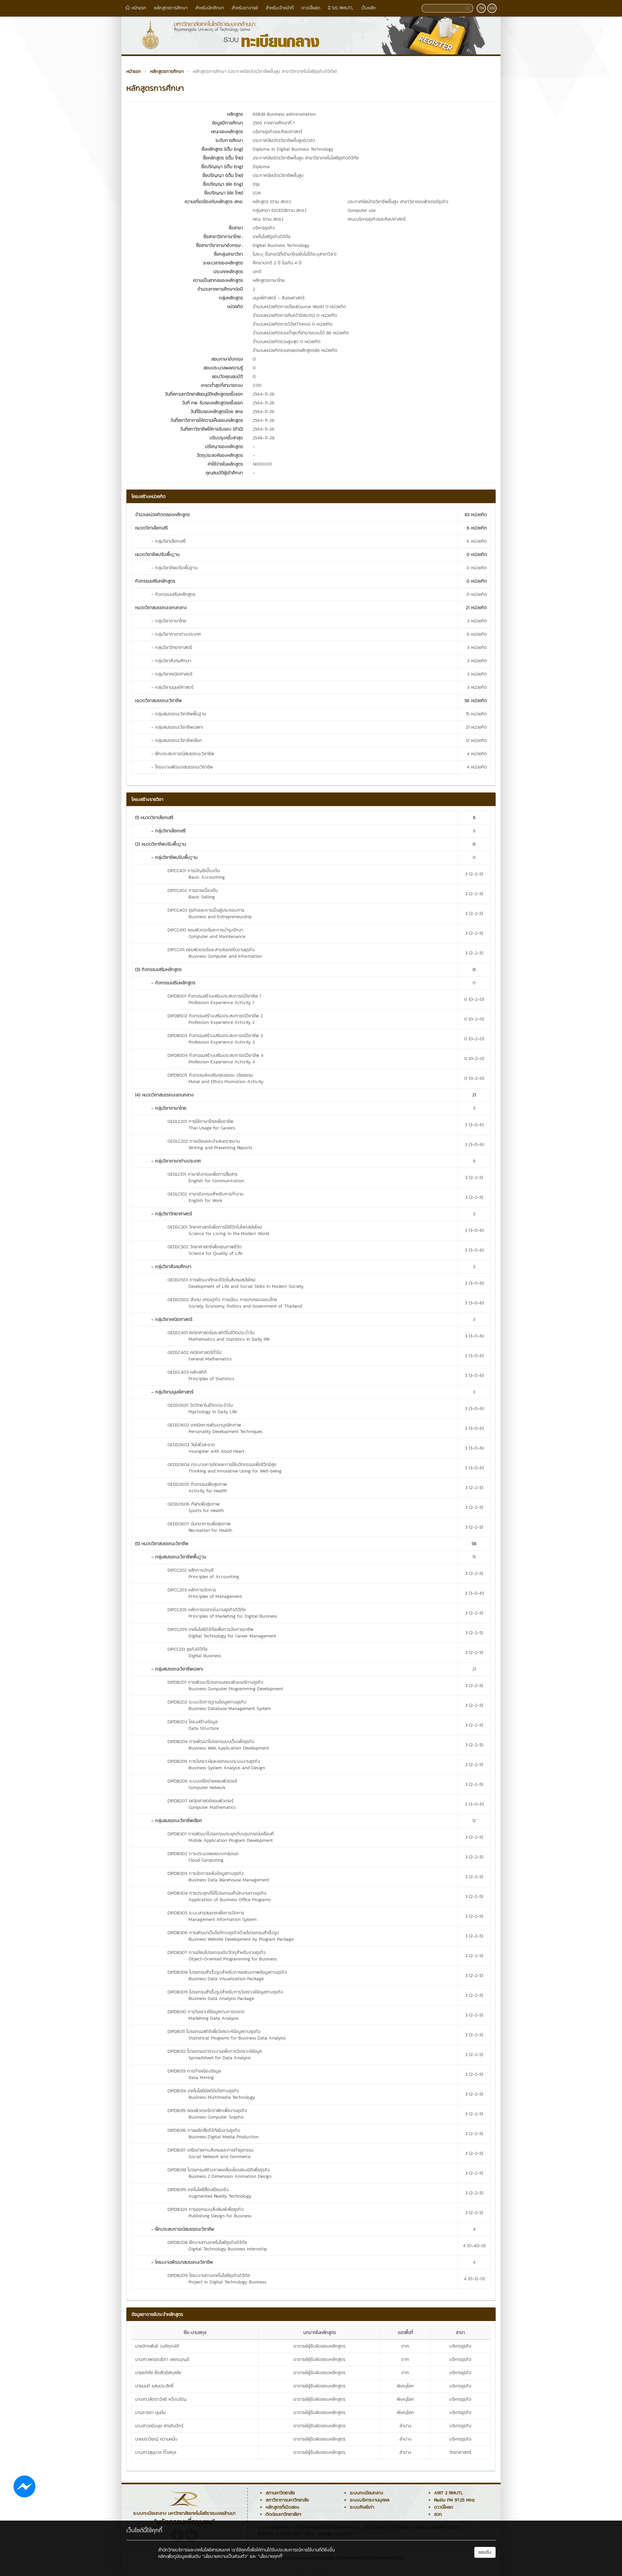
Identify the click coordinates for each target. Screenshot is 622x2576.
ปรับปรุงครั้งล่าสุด (226, 438)
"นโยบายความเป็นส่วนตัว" (225, 2556)
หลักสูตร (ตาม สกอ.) (272, 202)
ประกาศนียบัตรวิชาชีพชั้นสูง (278, 175)
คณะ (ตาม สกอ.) (268, 219)
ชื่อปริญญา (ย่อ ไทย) (224, 193)
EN (492, 8)
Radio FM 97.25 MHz (455, 2500)
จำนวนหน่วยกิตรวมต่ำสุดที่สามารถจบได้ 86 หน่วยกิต (301, 333)
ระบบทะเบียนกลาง (367, 2493)
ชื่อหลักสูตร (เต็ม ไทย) (223, 158)
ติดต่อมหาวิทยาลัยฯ (283, 2514)
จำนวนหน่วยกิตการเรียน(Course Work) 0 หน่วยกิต (299, 307)
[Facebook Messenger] (24, 2486)
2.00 (257, 385)
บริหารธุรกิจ (264, 228)
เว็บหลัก (369, 8)
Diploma (261, 167)
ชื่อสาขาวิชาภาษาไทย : (223, 237)
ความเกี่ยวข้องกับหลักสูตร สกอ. (214, 202)
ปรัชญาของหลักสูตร (224, 447)
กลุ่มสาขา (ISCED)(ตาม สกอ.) (279, 210)
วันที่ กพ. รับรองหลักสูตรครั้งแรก (213, 403)
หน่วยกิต (235, 307)
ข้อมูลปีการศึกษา (227, 123)
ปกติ (257, 272)
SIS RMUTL (342, 8)
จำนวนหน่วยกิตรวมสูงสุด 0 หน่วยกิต (287, 342)
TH (482, 8)
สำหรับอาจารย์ (245, 8)
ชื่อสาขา (236, 228)
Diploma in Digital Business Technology (293, 149)
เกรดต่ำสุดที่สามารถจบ (222, 385)
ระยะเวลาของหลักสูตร (223, 263)
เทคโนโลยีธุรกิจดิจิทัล (271, 237)
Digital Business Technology (281, 245)
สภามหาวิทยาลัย (280, 2493)
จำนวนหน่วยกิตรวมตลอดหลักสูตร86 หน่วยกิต (295, 350)
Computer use (362, 210)
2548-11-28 (264, 438)
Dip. (256, 184)
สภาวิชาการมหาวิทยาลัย (287, 2500)
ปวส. (257, 193)
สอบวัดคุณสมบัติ (227, 377)
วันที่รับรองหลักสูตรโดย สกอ (217, 412)
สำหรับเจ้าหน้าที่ (280, 8)
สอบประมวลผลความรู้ (223, 368)
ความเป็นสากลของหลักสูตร (218, 280)
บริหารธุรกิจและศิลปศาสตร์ (277, 132)
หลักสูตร (235, 114)
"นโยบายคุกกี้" (271, 2556)
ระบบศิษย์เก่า (362, 2507)
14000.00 (262, 464)
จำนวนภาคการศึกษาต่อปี (220, 289)
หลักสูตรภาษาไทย (269, 280)
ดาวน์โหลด (311, 8)
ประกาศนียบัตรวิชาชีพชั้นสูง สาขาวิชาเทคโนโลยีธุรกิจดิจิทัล (306, 158)
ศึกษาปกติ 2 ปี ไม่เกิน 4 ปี (277, 263)
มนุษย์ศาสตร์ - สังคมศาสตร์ (279, 298)
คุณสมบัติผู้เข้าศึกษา (224, 473)
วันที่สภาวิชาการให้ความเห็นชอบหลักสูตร (207, 420)
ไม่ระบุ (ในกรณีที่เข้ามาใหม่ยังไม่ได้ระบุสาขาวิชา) (294, 254)
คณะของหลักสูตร (227, 132)
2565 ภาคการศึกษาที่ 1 (274, 123)
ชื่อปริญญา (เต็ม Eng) (222, 167)
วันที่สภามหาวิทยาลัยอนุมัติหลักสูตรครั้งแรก (204, 394)
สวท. (438, 2514)
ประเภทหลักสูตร (228, 272)
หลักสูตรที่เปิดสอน (282, 2507)
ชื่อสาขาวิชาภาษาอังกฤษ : (219, 245)
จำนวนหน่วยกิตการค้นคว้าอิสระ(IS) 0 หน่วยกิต (295, 315)
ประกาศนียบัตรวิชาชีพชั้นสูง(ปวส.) (284, 140)
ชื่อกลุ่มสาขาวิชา (228, 254)
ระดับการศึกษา (229, 140)
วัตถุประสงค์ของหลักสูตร (220, 455)
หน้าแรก (138, 8)
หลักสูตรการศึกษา (171, 8)
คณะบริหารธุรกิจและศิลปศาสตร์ (377, 219)
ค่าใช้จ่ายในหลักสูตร (225, 464)
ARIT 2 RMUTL (449, 2493)
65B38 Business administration (284, 114)
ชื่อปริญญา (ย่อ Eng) (223, 184)
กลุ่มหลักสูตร (231, 298)
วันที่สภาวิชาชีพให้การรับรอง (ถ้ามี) (212, 429)
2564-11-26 (264, 394)
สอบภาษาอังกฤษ (227, 359)
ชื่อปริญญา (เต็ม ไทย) (223, 175)
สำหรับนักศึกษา (210, 8)
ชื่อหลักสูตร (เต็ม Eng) (222, 149)
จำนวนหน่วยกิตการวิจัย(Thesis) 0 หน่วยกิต (293, 324)
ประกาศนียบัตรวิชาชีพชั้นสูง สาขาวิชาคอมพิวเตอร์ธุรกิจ (398, 202)
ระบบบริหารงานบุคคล (370, 2500)
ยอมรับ (485, 2552)
